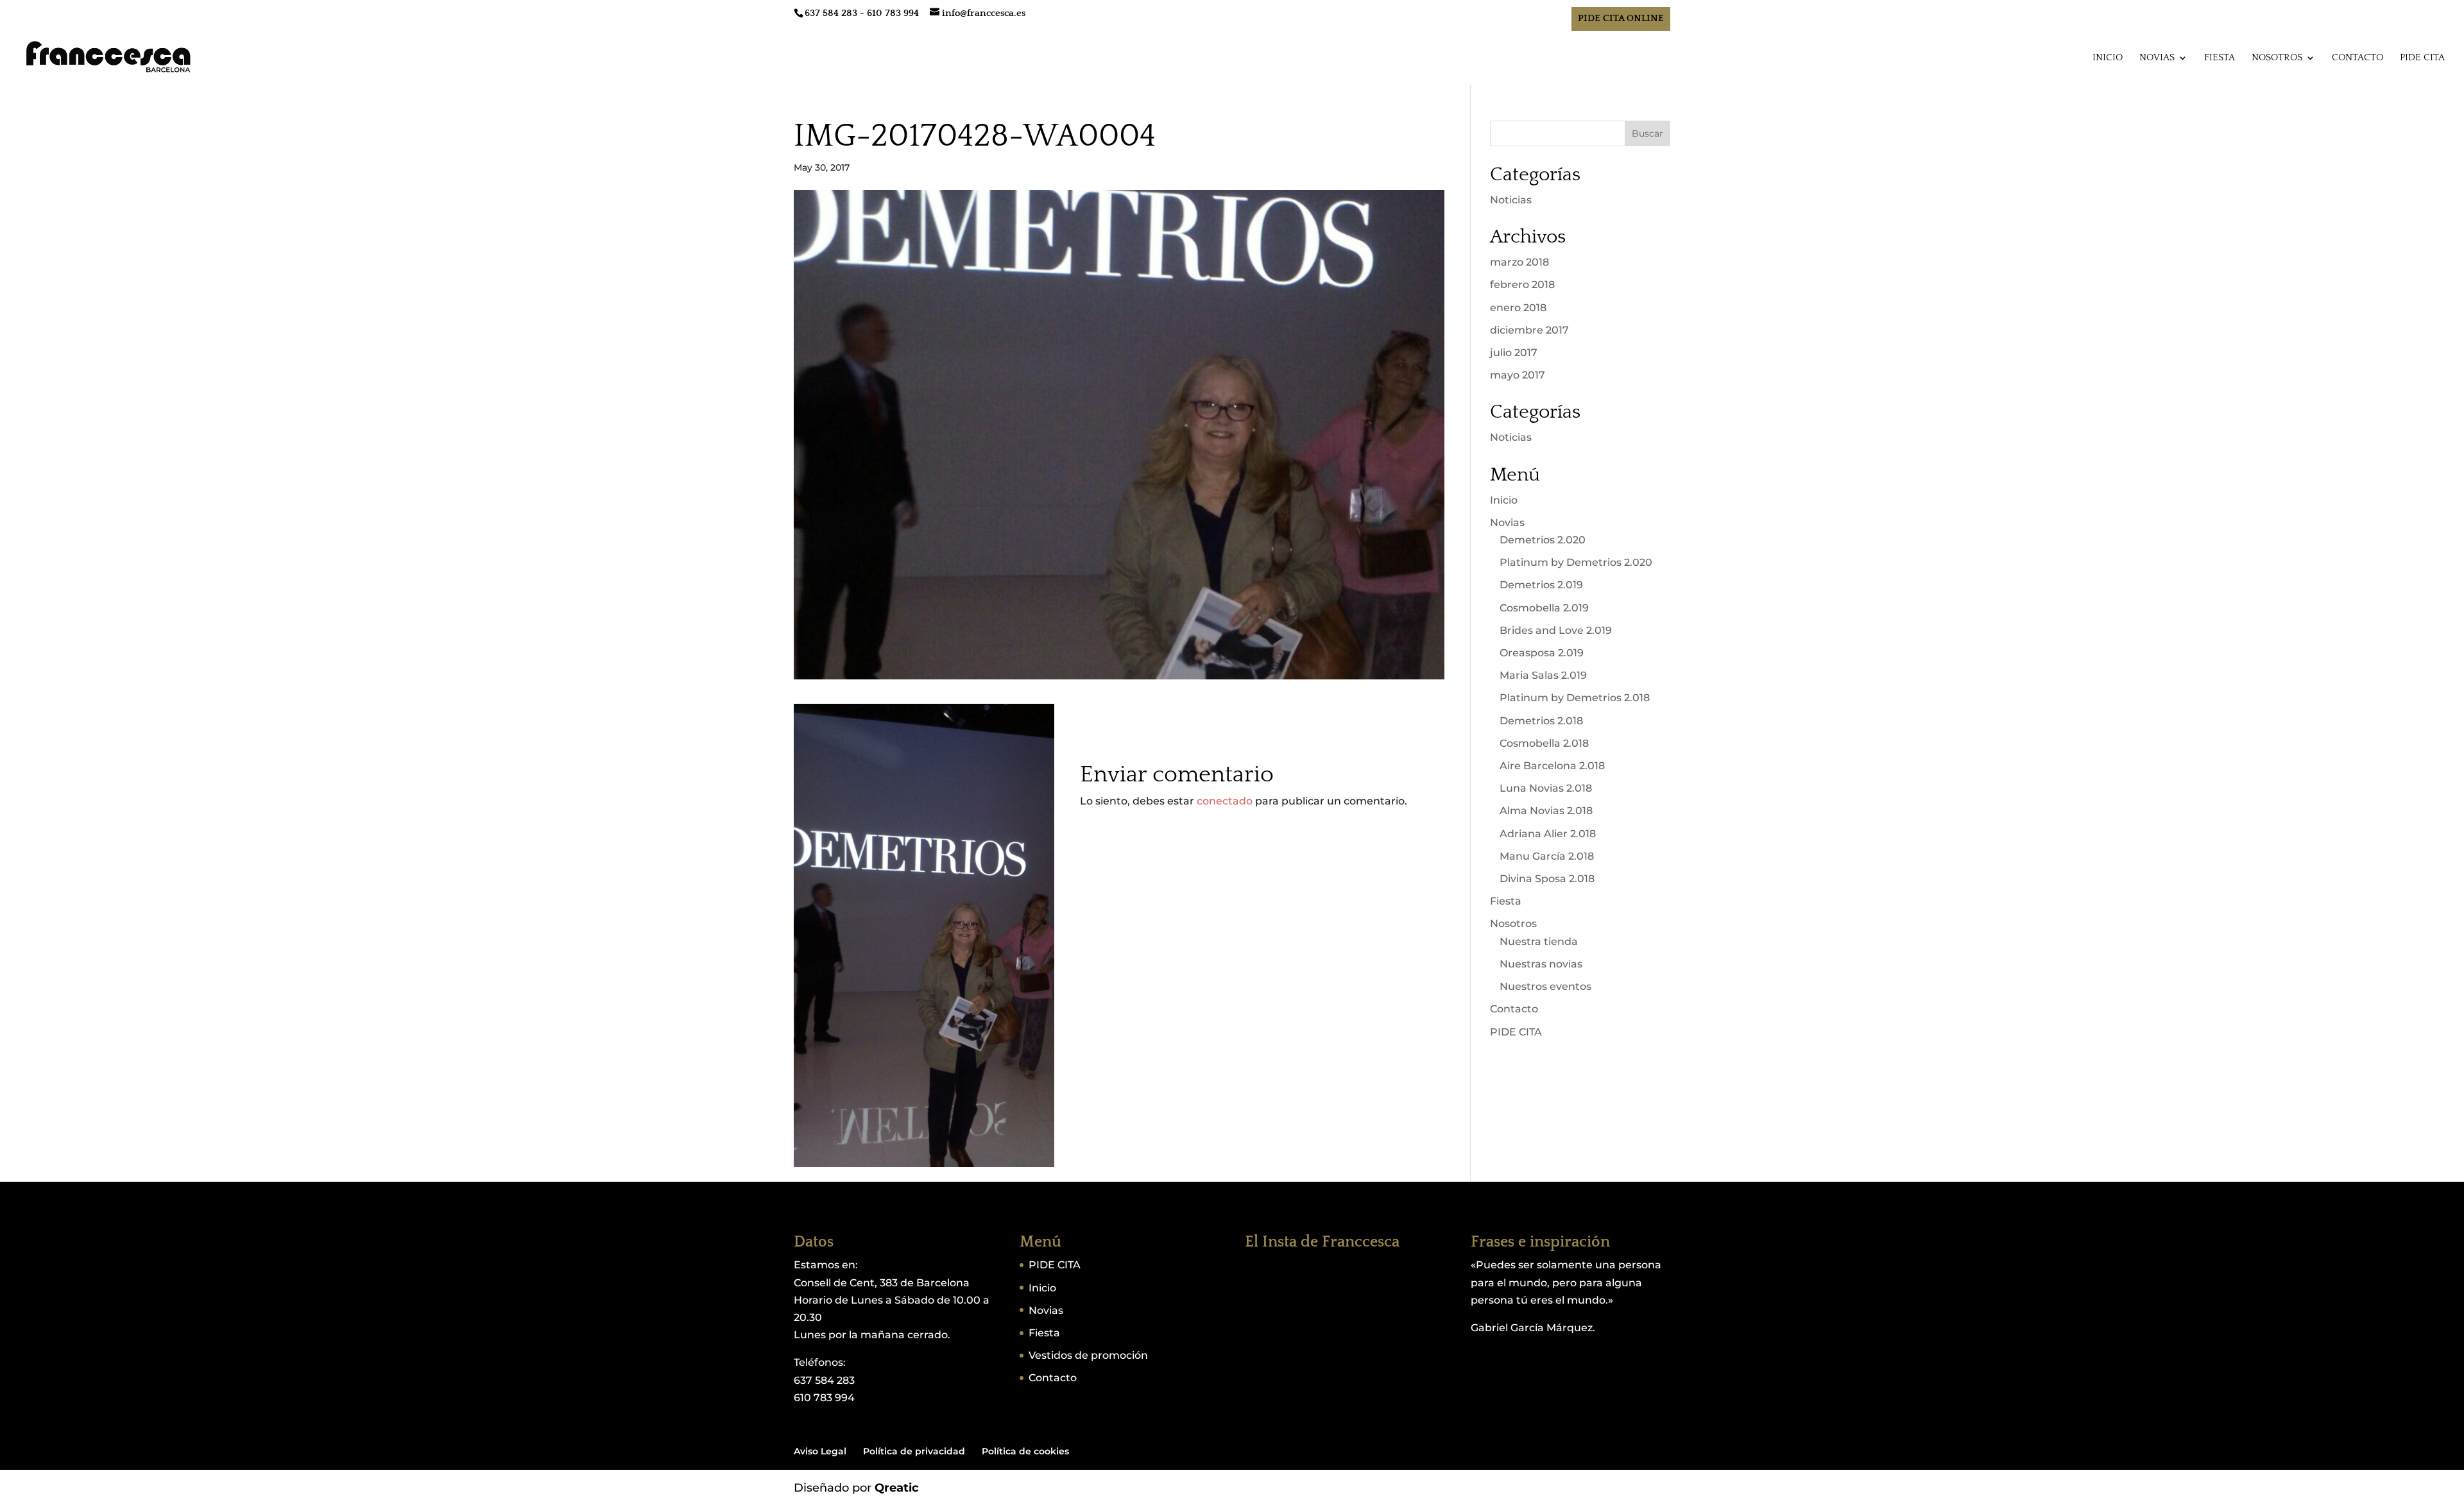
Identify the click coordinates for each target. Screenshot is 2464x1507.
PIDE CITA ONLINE (1621, 18)
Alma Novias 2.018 (1546, 811)
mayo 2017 (1518, 375)
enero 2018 (1518, 308)
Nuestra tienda (1539, 941)
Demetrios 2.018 (1541, 721)
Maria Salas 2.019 (1543, 675)
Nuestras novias (1541, 964)
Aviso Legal (820, 1451)
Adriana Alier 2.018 (1548, 834)
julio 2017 (1514, 353)
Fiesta (2220, 58)
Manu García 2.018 (1547, 856)
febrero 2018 (1522, 285)
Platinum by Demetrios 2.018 (1575, 698)
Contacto (2357, 58)
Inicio (2108, 58)
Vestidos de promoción (1088, 1355)
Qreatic (897, 1488)
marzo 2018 (1519, 262)
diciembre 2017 (1529, 330)
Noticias (1511, 200)
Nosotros (2277, 58)
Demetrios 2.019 (1541, 585)
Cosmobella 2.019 (1544, 608)
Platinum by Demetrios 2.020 (1576, 562)
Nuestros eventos (1545, 986)
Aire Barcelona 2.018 (1552, 766)
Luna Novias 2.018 (1546, 788)
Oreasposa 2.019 (1542, 653)
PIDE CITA (2422, 58)
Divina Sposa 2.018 (1547, 879)
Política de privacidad (914, 1451)
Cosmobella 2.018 (1544, 743)
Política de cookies (1025, 1451)
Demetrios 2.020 (1543, 540)
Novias (2157, 58)
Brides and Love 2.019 (1556, 630)
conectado (1225, 801)
